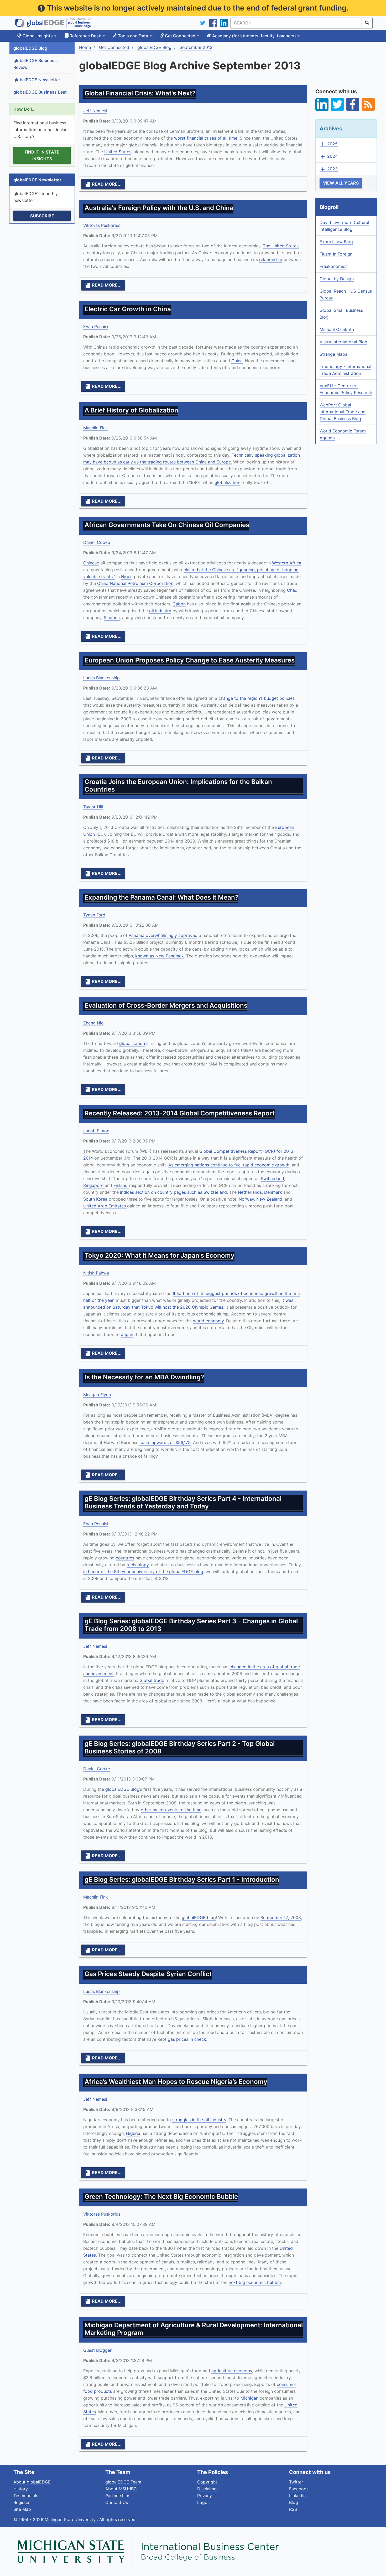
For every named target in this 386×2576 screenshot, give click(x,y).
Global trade (152, 1680)
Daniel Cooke (97, 542)
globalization (227, 482)
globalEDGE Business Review (35, 64)
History (21, 2489)
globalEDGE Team (123, 2482)
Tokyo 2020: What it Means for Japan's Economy (160, 1255)
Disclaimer (208, 2489)
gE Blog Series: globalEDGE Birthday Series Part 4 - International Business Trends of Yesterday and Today (183, 1502)
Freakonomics (333, 266)
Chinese (91, 563)
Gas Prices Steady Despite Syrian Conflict (148, 1974)
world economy (208, 1321)
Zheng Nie (93, 1023)
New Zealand (269, 1199)
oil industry (160, 611)
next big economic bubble (255, 2282)
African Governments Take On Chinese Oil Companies (167, 525)
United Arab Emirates (105, 1206)
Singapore (94, 1185)
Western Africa (287, 563)
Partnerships (118, 2496)
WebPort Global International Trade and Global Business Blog (343, 412)
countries (125, 1558)
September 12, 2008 (281, 1917)
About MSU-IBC (121, 2489)
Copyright (207, 2482)
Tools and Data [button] (133, 36)
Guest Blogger (97, 2350)
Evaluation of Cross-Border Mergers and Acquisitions (166, 1005)
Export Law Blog (336, 242)
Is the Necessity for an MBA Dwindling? (144, 1377)
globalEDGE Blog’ (123, 1789)
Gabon (179, 604)
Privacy (205, 2496)
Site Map (22, 2509)
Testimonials (26, 2496)
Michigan (249, 2398)
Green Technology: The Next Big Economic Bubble (161, 2197)
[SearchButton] (367, 23)
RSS (293, 2509)
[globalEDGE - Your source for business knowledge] (53, 23)
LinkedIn (297, 2496)
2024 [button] (329, 156)
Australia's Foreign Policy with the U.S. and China (159, 208)
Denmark (274, 1192)
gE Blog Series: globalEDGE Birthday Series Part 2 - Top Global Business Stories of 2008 (180, 1747)
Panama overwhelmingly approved (163, 935)
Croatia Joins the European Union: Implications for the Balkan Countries (178, 785)
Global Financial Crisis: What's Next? (140, 93)
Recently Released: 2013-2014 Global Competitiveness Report (180, 1113)
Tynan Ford (94, 915)
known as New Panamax (160, 956)
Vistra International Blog (343, 342)
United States (118, 152)
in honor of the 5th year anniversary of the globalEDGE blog (143, 1572)
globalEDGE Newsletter (37, 80)
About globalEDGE (32, 2482)
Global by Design (337, 279)
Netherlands (250, 1192)
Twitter (296, 2482)
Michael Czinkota (337, 329)
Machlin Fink (96, 428)
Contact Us (117, 2502)
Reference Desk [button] (85, 36)
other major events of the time (171, 1810)
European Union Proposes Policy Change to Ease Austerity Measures (190, 660)
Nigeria (133, 2133)
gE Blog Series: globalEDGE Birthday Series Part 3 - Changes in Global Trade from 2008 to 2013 (191, 1625)
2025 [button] (329, 144)
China (237, 361)
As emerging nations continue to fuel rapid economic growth (229, 1165)
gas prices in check (187, 2039)
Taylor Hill (93, 807)
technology (138, 1565)
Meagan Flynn (97, 1395)
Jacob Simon (96, 1131)
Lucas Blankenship (101, 678)
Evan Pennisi (96, 327)
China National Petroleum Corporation (135, 583)
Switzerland (272, 1179)
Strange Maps (333, 354)
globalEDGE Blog (30, 48)
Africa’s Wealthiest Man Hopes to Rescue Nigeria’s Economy (176, 2082)
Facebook (299, 2489)
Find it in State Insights (42, 155)
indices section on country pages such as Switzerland (173, 1192)
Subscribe (42, 216)
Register (22, 2502)
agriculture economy (232, 2371)
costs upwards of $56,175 (165, 1442)
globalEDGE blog (199, 1917)
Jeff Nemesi (95, 111)
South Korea (96, 1199)
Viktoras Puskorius (102, 225)
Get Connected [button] (180, 36)
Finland (121, 1185)
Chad (292, 590)
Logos (203, 2502)
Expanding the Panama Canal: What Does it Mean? (161, 897)
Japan (127, 1334)
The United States (281, 246)
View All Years (341, 183)
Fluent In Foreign (336, 254)
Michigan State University (71, 2519)
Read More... (103, 184)
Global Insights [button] (38, 36)
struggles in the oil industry (199, 2120)
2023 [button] (329, 169)
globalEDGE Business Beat (40, 92)
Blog (294, 2502)
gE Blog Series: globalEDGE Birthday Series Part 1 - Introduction (182, 1879)
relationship (271, 259)
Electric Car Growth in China (128, 309)
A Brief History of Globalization (131, 410)
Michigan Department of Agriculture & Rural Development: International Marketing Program (194, 2329)
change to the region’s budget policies (257, 698)
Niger (126, 577)
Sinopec (112, 618)
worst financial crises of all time (206, 138)
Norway (246, 1199)
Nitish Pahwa (96, 1273)
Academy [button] (254, 36)
